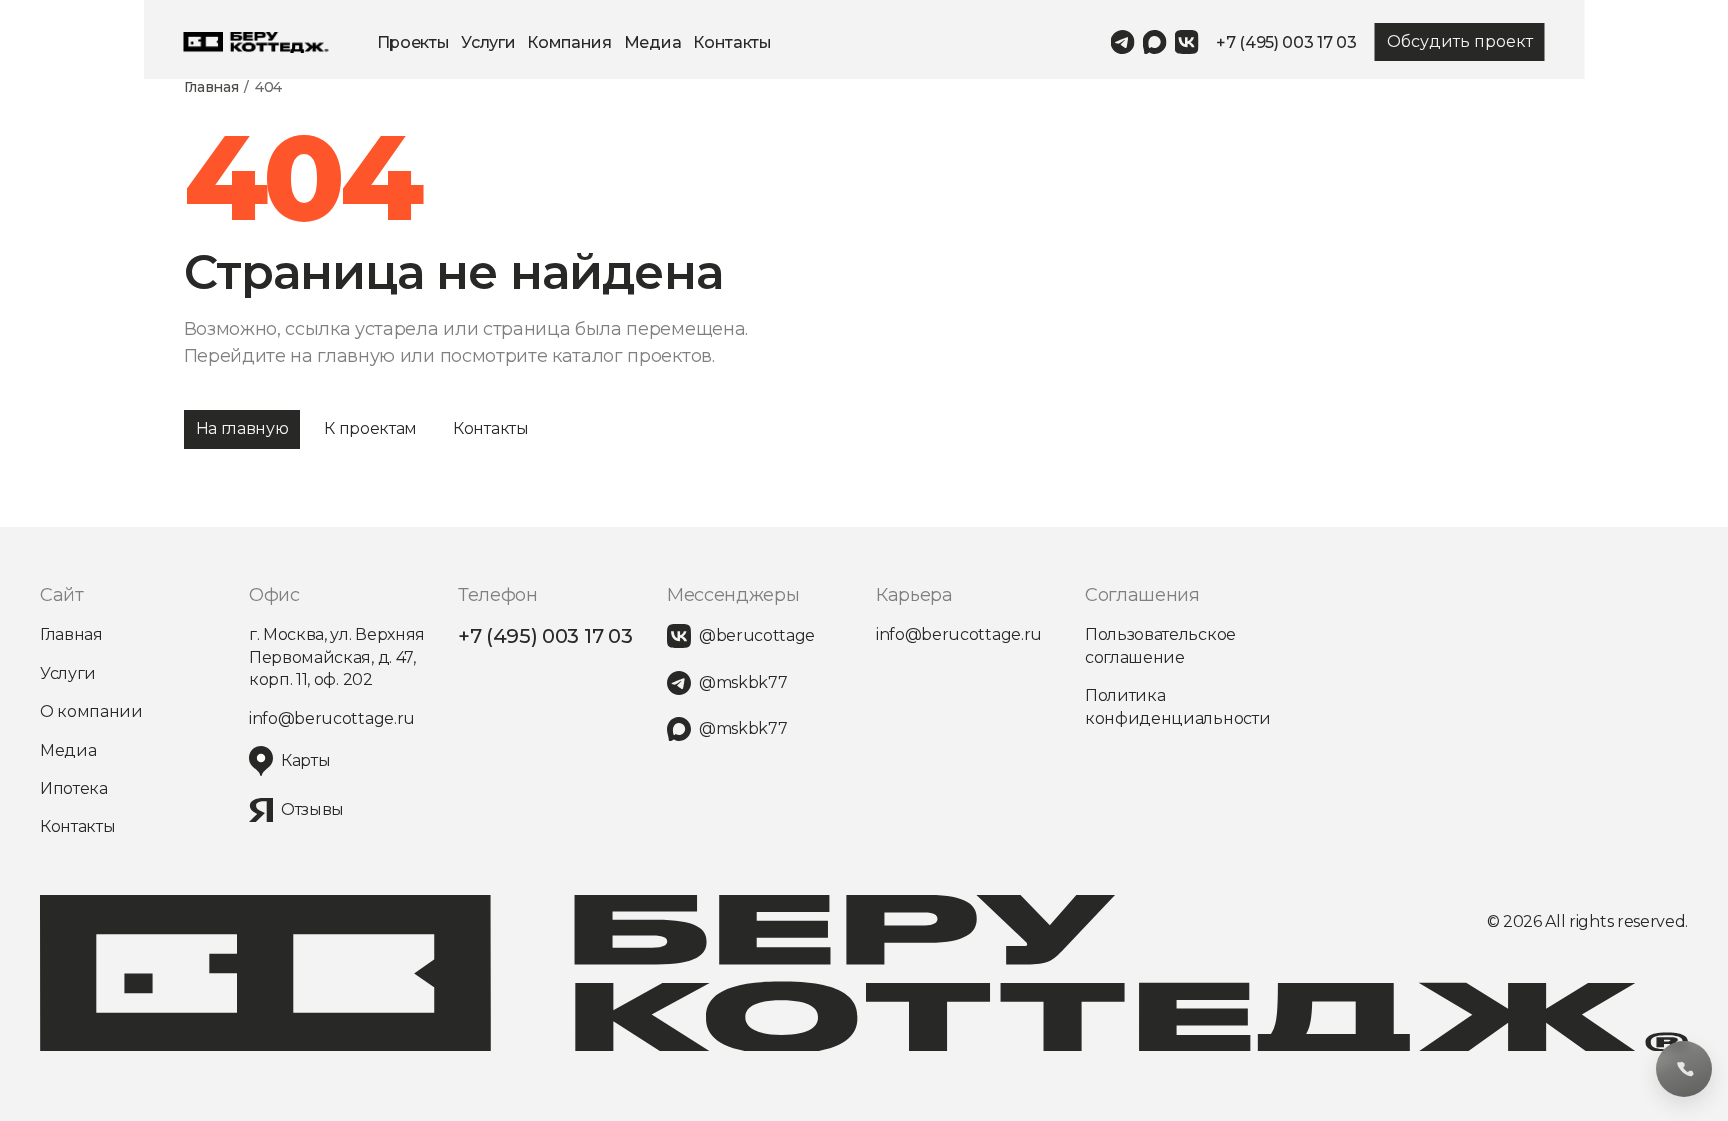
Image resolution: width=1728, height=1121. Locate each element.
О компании (91, 711)
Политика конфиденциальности (1177, 706)
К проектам (370, 428)
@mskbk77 (743, 682)
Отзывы (312, 809)
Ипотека (74, 788)
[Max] (1154, 42)
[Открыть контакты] (1684, 1069)
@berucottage (757, 635)
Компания (569, 42)
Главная (211, 87)
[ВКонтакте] (1186, 42)
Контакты (732, 42)
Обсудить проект (1460, 41)
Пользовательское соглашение (1160, 645)
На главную (242, 428)
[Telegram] (1122, 42)
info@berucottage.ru (332, 718)
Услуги (488, 42)
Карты (305, 760)
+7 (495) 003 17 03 (1286, 42)
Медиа (652, 42)
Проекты (413, 42)
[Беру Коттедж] (256, 42)
